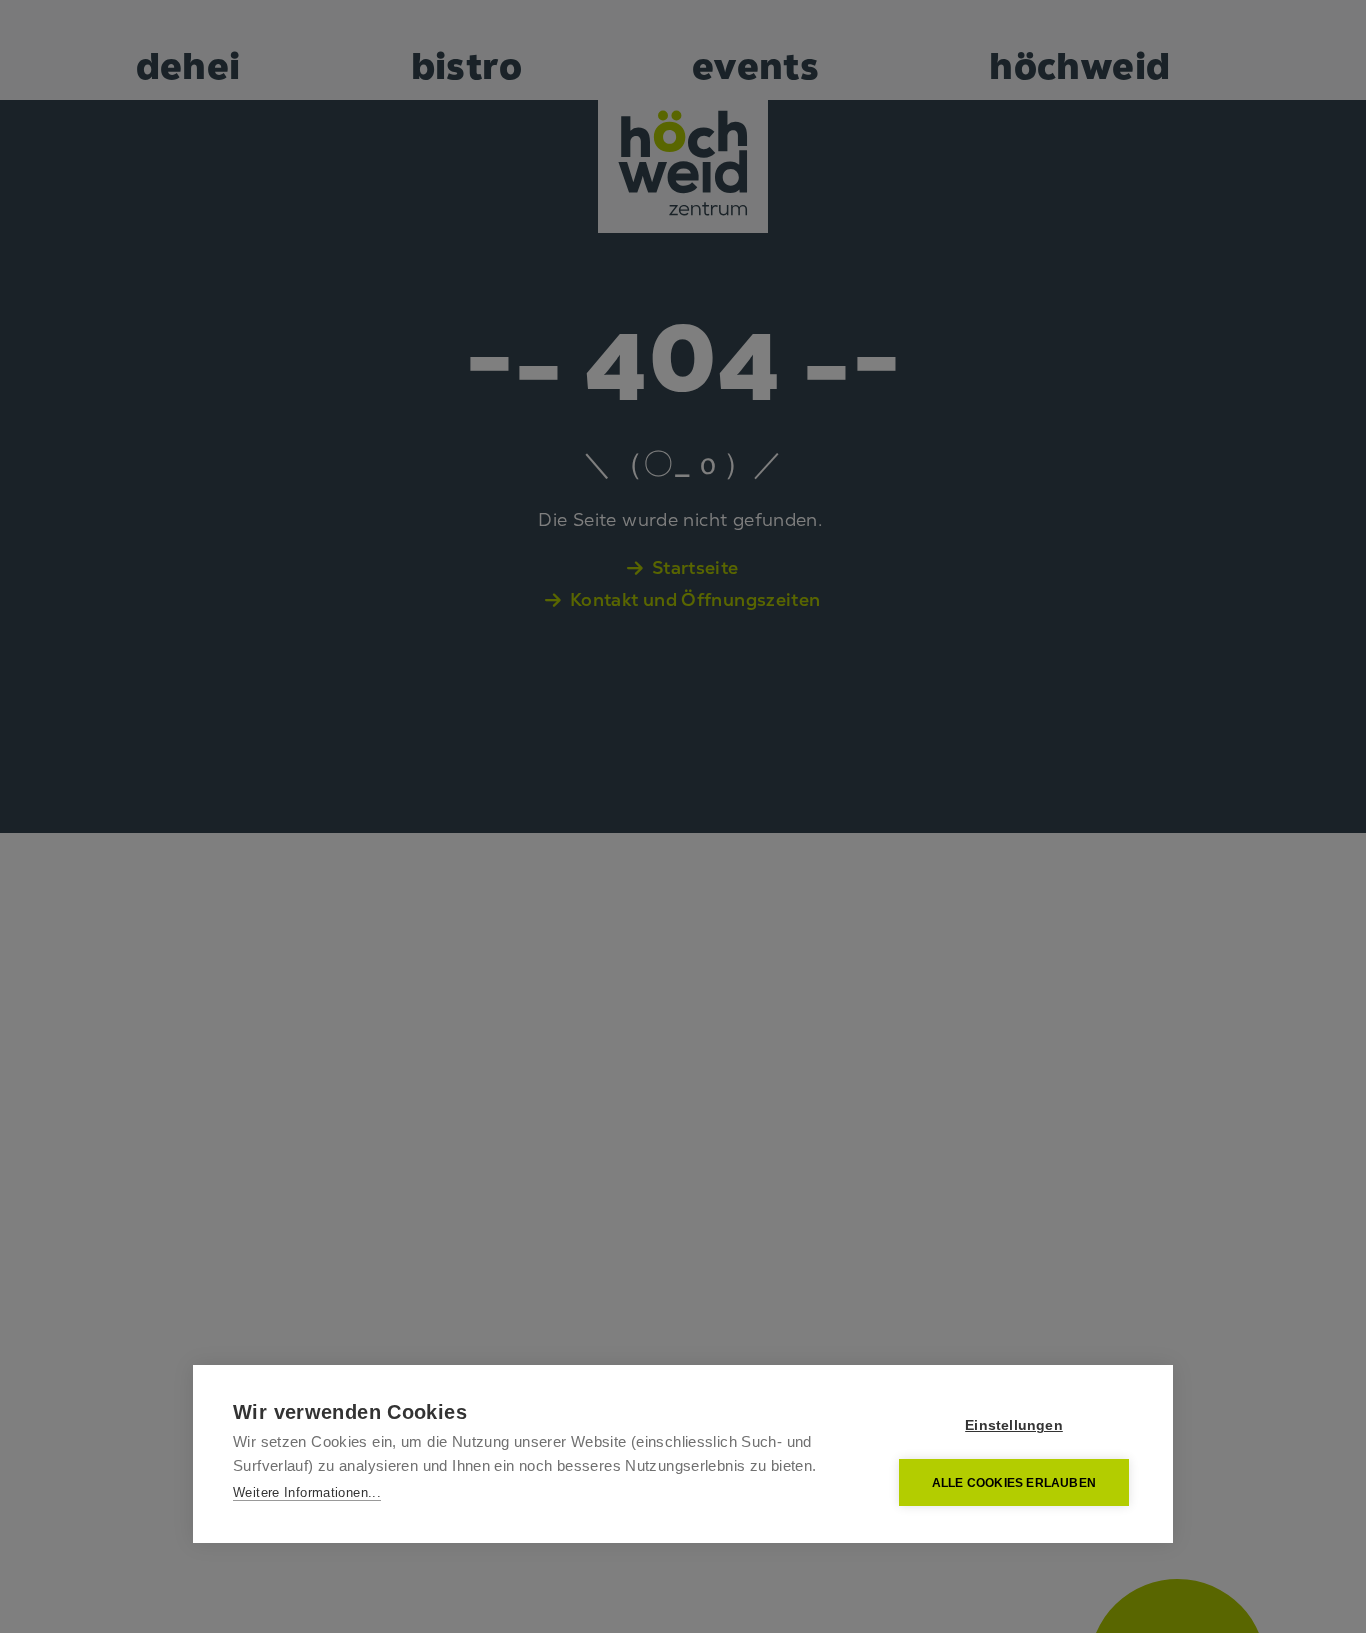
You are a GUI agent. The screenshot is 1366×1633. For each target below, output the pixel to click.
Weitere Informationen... (307, 1492)
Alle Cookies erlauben (1014, 1483)
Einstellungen (1014, 1425)
